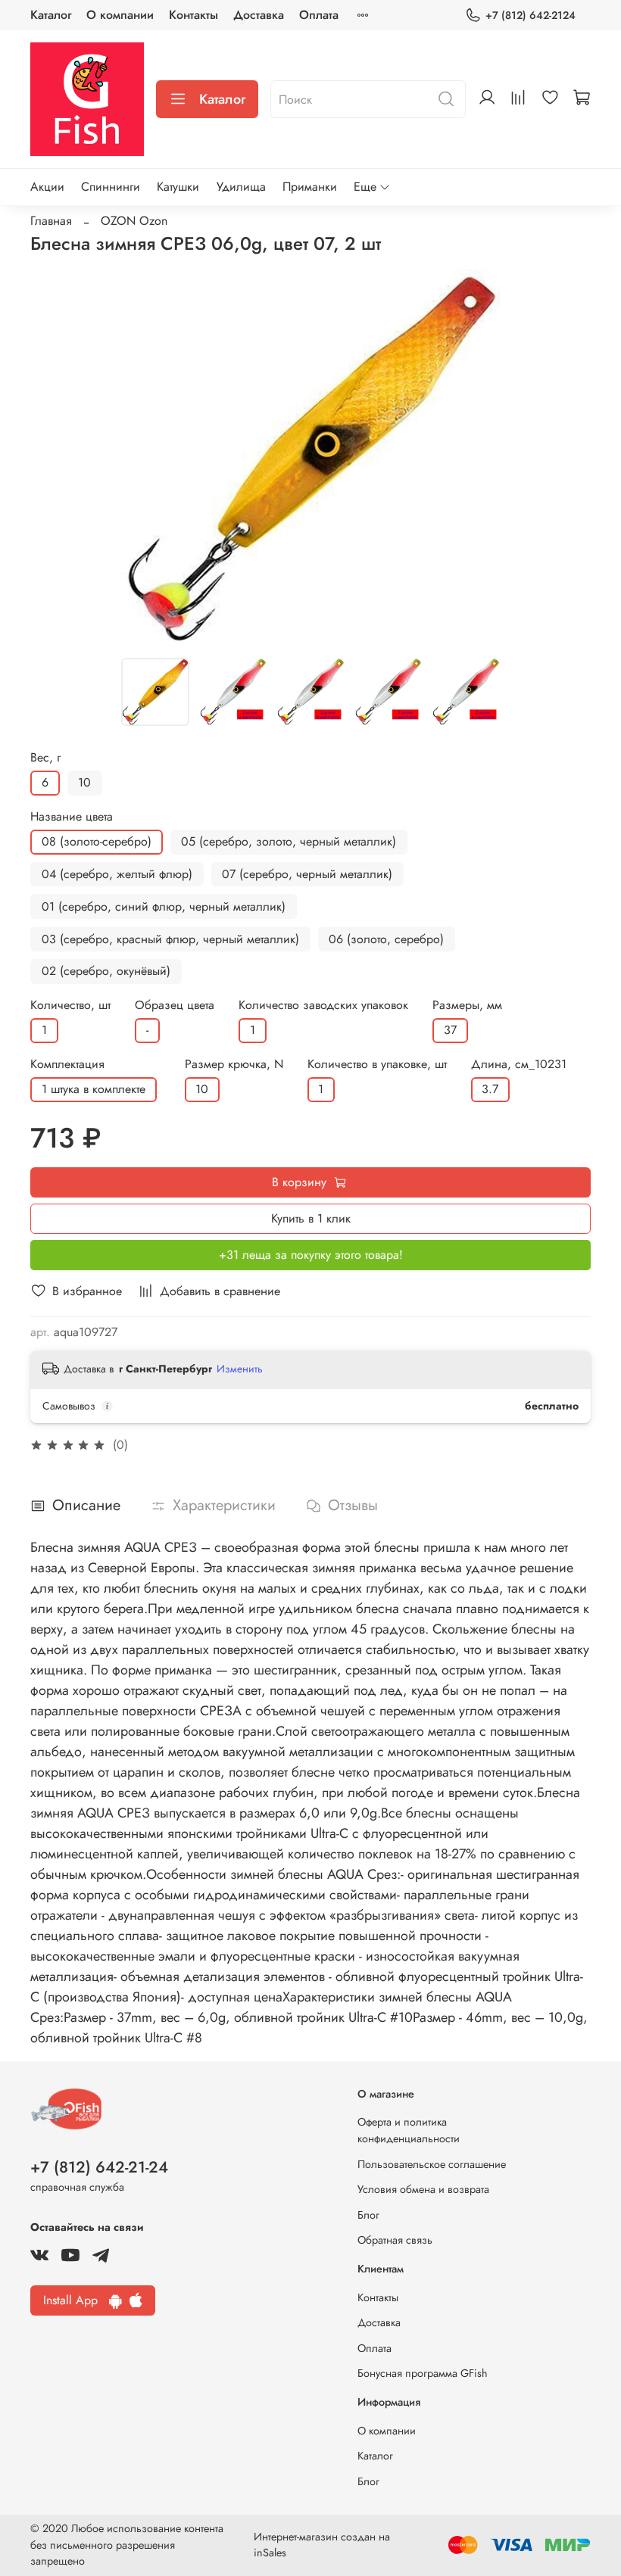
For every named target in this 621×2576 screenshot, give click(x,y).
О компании (120, 15)
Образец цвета (175, 1005)
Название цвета (72, 816)
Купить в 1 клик (311, 1218)
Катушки (178, 187)
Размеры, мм (467, 1005)
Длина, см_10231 (519, 1064)
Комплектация (67, 1064)
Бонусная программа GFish (423, 2373)
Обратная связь (395, 2240)
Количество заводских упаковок (323, 1005)
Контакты (193, 15)
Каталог (51, 15)
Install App (76, 2300)
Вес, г (45, 757)
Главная (51, 221)
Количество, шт (70, 1005)
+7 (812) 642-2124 (531, 15)
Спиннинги (111, 187)
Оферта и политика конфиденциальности (409, 2130)
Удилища (241, 187)
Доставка (259, 15)
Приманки (310, 187)
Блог (368, 2215)
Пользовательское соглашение (432, 2164)
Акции (47, 187)
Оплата (319, 15)
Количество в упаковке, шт (377, 1064)
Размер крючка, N (234, 1064)
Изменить (240, 1369)
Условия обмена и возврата (423, 2189)
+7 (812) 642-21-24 (99, 2167)
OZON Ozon (134, 221)
